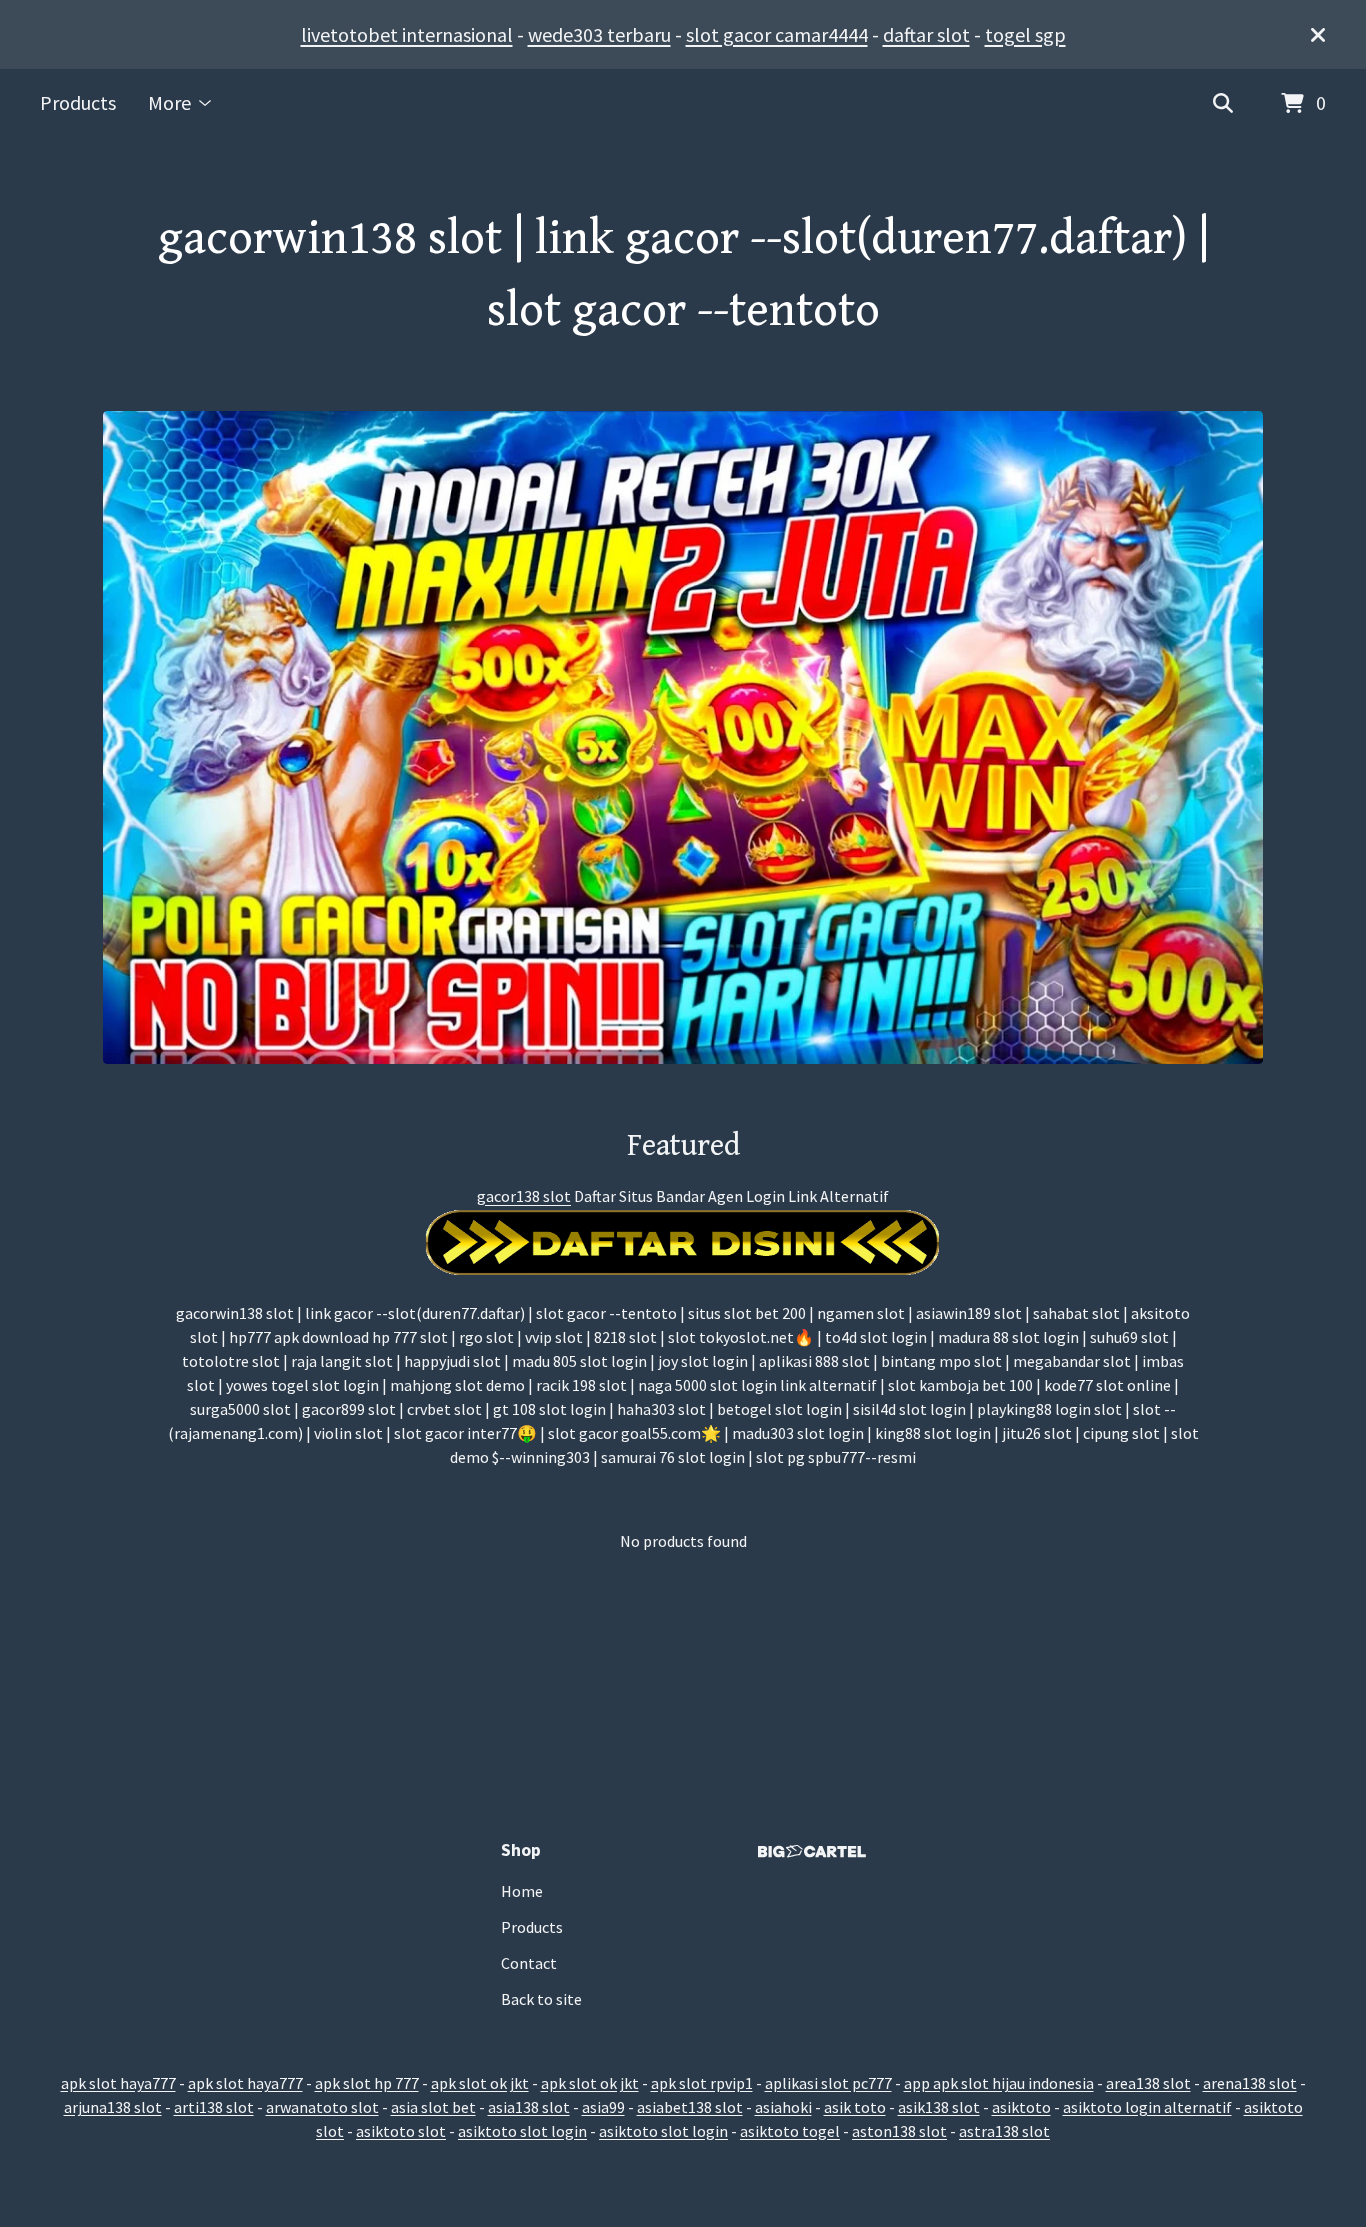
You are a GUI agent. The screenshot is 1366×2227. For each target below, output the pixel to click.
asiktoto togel (790, 2131)
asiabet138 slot (690, 2107)
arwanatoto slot (322, 2107)
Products (78, 102)
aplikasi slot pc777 (828, 2083)
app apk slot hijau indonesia (999, 2083)
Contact (529, 1963)
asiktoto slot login (522, 2131)
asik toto (855, 2107)
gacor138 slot (524, 1196)
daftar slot (926, 34)
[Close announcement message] (1318, 35)
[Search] (1223, 104)
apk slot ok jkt (480, 2083)
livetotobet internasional (407, 34)
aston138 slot (899, 2131)
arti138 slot (214, 2107)
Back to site (541, 1999)
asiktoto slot (401, 2131)
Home (522, 1891)
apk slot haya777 (118, 2083)
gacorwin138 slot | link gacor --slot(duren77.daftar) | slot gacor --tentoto (683, 275)
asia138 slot (529, 2107)
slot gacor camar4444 (777, 34)
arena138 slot (1250, 2083)
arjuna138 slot (113, 2107)
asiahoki (783, 2107)
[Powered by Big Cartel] (812, 1851)
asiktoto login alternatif (1147, 2107)
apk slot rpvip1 (702, 2083)
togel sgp (1025, 34)
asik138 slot (939, 2107)
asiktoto (1021, 2107)
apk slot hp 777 (367, 2083)
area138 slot (1148, 2083)
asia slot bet (433, 2107)
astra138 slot (1004, 2131)
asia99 (603, 2107)
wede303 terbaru (599, 34)
